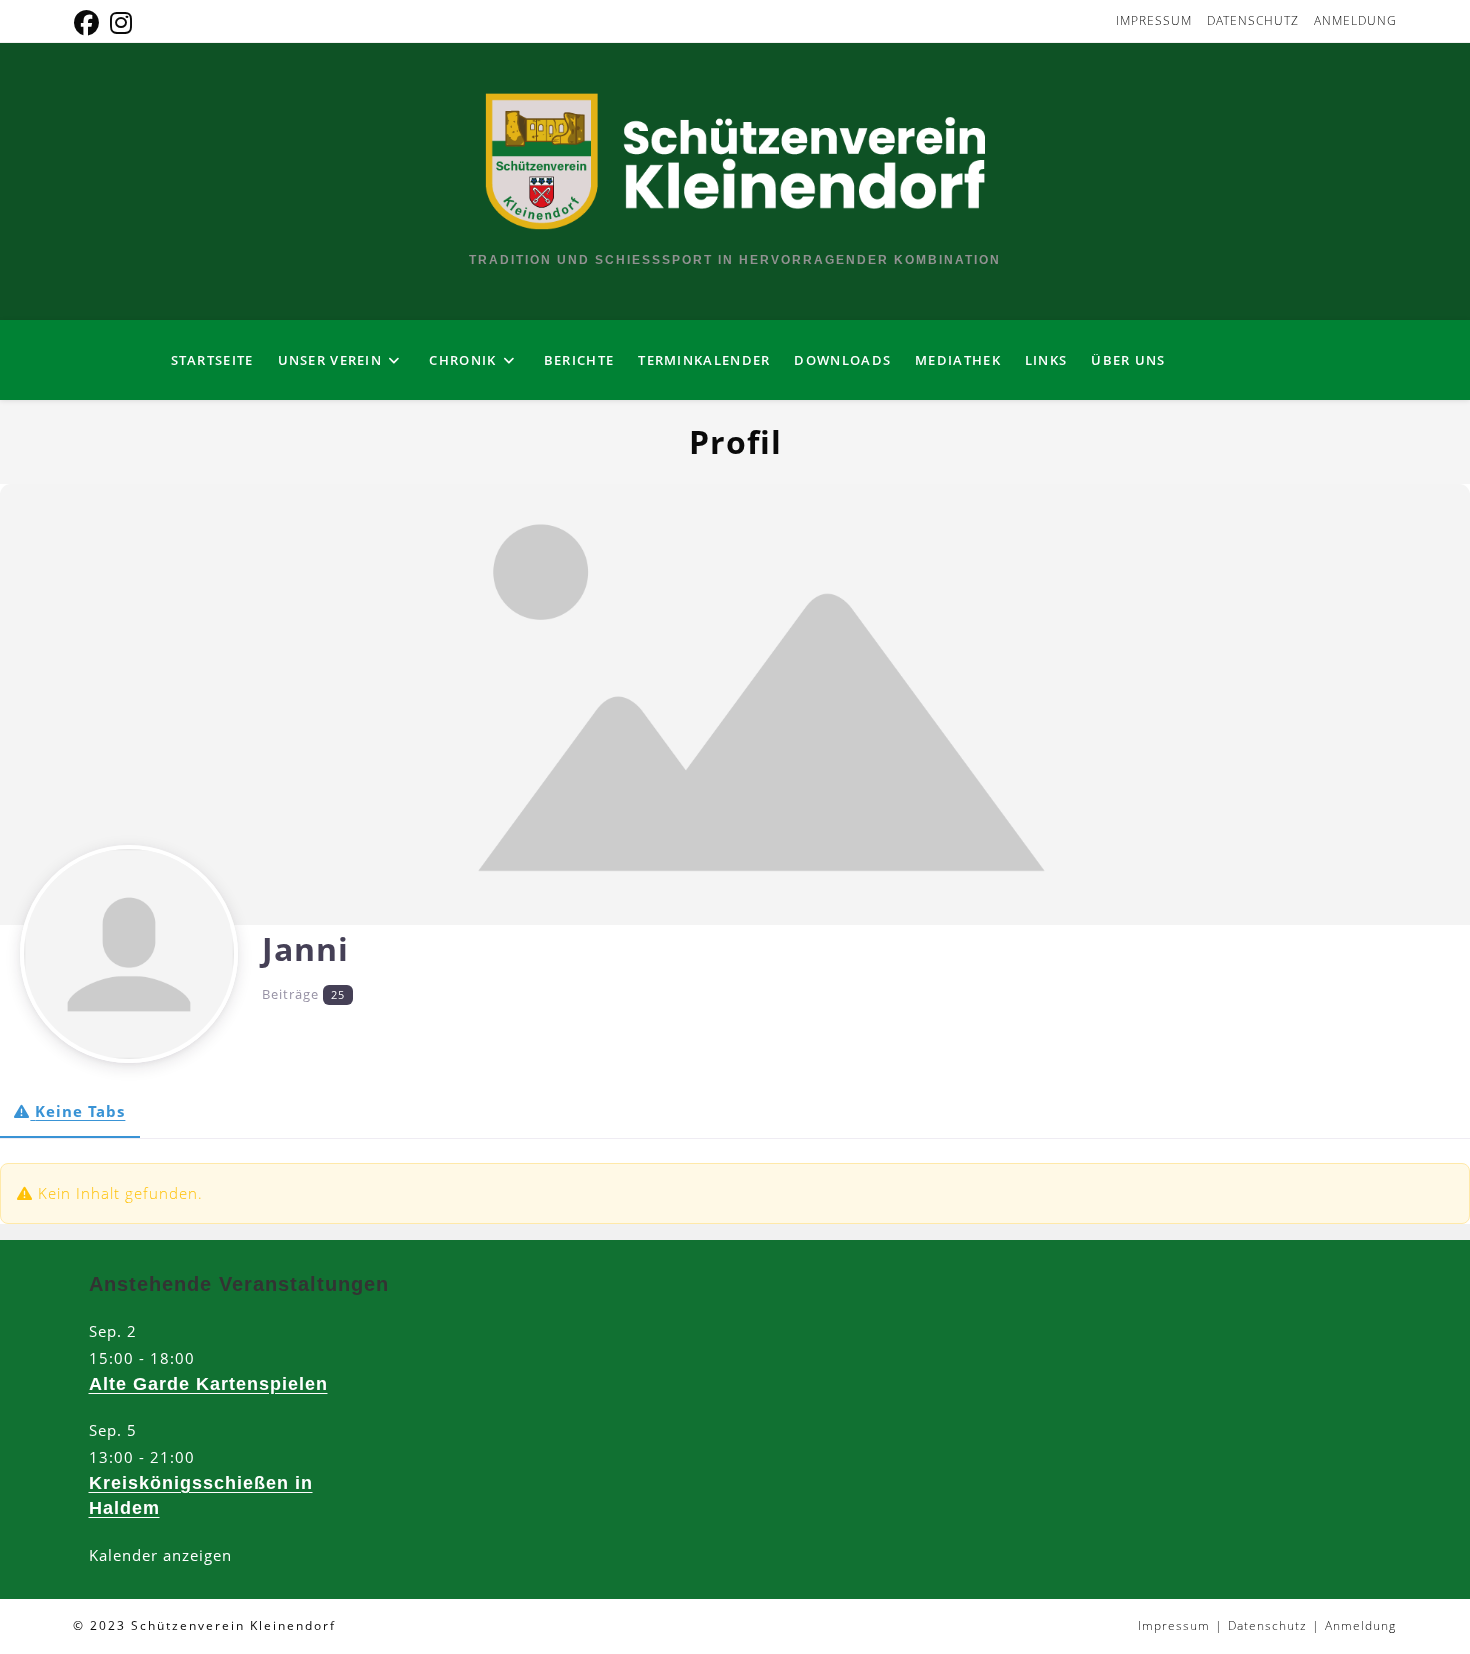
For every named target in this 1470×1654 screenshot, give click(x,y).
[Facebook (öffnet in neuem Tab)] (89, 23)
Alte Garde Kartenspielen (208, 1384)
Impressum (1154, 20)
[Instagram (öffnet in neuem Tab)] (121, 23)
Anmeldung (1355, 20)
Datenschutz (1253, 20)
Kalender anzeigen (160, 1555)
